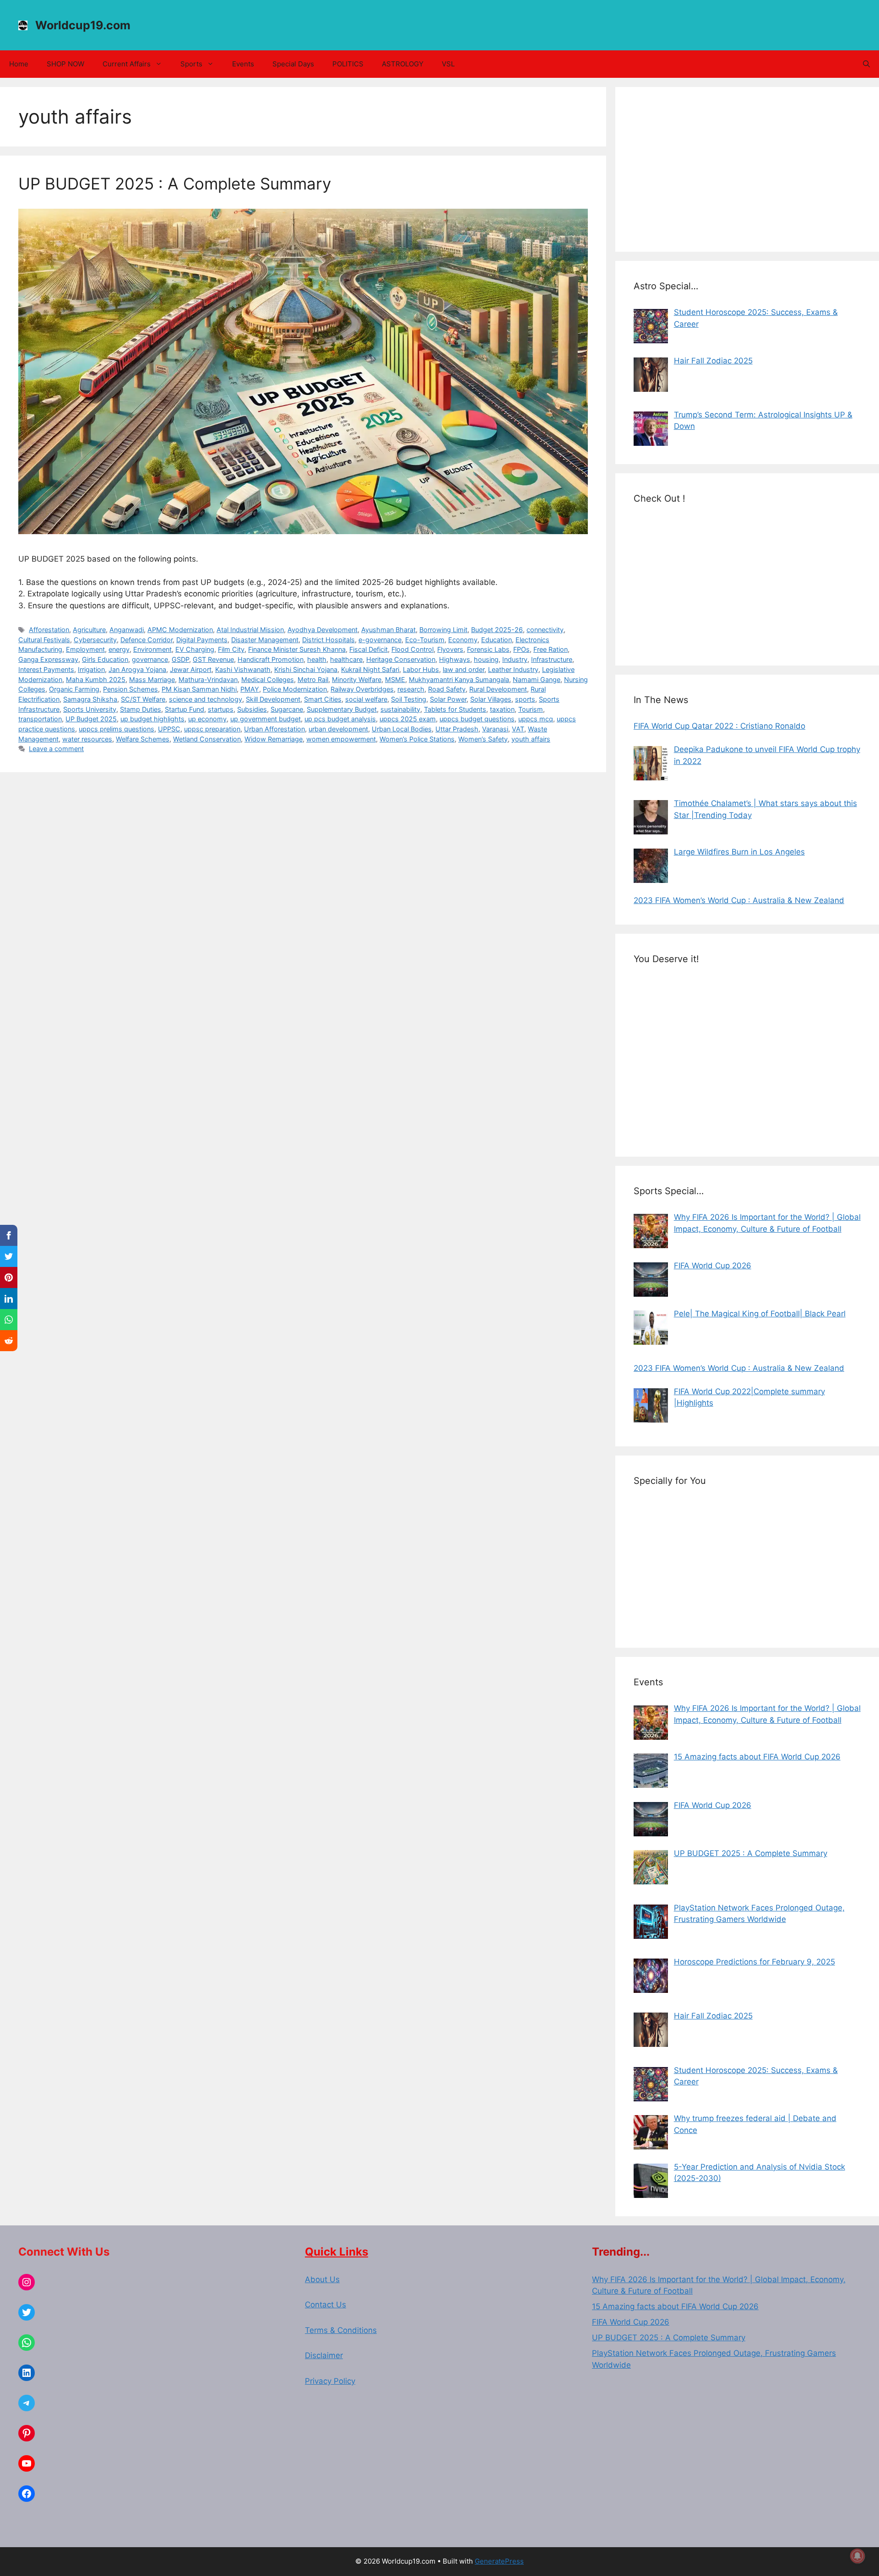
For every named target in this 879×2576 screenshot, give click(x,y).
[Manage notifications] (857, 2556)
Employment (85, 649)
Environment (152, 649)
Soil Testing (409, 699)
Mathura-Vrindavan (208, 679)
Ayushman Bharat (388, 630)
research (411, 689)
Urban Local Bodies (402, 729)
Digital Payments (202, 640)
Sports (191, 64)
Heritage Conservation (401, 659)
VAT (518, 729)
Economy (463, 640)
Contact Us (326, 2305)
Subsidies (252, 709)
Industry (515, 659)
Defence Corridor (146, 640)
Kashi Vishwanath (243, 669)
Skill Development (273, 699)
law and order (464, 669)
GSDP (180, 659)
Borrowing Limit (443, 630)
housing (486, 659)
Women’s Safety (483, 739)
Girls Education (105, 659)
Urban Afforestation (274, 729)
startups (221, 709)
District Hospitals (328, 640)
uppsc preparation (212, 729)
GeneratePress (499, 2561)
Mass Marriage (152, 679)
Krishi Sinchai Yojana (306, 669)
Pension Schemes (130, 689)
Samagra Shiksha (90, 699)
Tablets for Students (455, 709)
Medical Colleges (268, 679)
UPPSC (169, 729)
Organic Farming (74, 689)
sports (525, 699)
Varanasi (495, 729)
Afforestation (49, 630)
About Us (322, 2279)
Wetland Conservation (207, 739)
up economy (207, 719)
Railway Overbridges (362, 689)
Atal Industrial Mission (250, 630)
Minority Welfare (357, 679)
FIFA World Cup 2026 (631, 2322)
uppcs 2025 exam (408, 719)
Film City (231, 649)
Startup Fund (184, 709)
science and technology (206, 699)
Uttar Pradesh (457, 729)
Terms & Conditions (341, 2330)
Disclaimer (324, 2355)
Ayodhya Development (323, 630)
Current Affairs (127, 64)
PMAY (250, 689)
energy (119, 649)
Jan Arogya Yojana (137, 669)
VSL (448, 64)
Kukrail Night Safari (370, 669)
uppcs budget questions (477, 719)
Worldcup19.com (83, 25)
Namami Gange (537, 679)
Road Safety (447, 689)
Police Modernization (295, 689)
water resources (87, 739)
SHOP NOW (65, 64)
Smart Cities (323, 699)
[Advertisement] (747, 169)
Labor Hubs (421, 669)
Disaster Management (265, 640)
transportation (40, 719)
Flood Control (412, 649)
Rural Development (498, 689)
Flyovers (450, 649)
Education (496, 640)
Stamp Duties (141, 709)
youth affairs (531, 739)
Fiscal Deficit (369, 649)
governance (150, 659)
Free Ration (551, 649)
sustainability (400, 709)
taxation (502, 709)
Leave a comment (56, 749)
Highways (455, 659)
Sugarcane (287, 709)
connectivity (545, 630)
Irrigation (91, 669)
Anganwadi (127, 630)
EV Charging (195, 649)
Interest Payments (46, 669)
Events (243, 64)
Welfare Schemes (143, 739)
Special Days (293, 64)
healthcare (346, 659)
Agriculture (89, 630)
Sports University (90, 709)
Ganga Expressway (48, 659)
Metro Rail (313, 679)
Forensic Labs (488, 649)
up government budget (266, 719)
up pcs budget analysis (340, 719)
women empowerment (341, 739)
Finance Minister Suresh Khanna (297, 649)
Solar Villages (491, 699)
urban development (338, 729)
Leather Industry (513, 669)
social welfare (366, 699)
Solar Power (448, 699)
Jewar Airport (191, 669)
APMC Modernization (180, 630)
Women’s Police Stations (417, 739)
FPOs (521, 649)
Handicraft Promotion (271, 659)
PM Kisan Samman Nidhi (199, 689)
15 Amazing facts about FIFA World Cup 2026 (675, 2306)
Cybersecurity (95, 640)
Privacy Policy (330, 2381)
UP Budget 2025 (91, 719)
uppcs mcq (536, 719)
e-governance (380, 640)
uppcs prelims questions (117, 729)
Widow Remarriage (274, 739)
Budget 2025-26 (497, 630)
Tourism (531, 709)
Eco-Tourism (425, 640)
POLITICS (348, 64)
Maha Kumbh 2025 (96, 679)
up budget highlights (152, 719)
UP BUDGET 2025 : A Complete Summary (175, 184)
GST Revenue (213, 659)
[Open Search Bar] (866, 64)
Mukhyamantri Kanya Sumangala (459, 679)
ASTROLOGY (403, 64)
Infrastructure (552, 659)
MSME (395, 679)
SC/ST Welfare (143, 699)
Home (19, 64)
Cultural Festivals (44, 640)
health (317, 659)
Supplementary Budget (342, 709)
